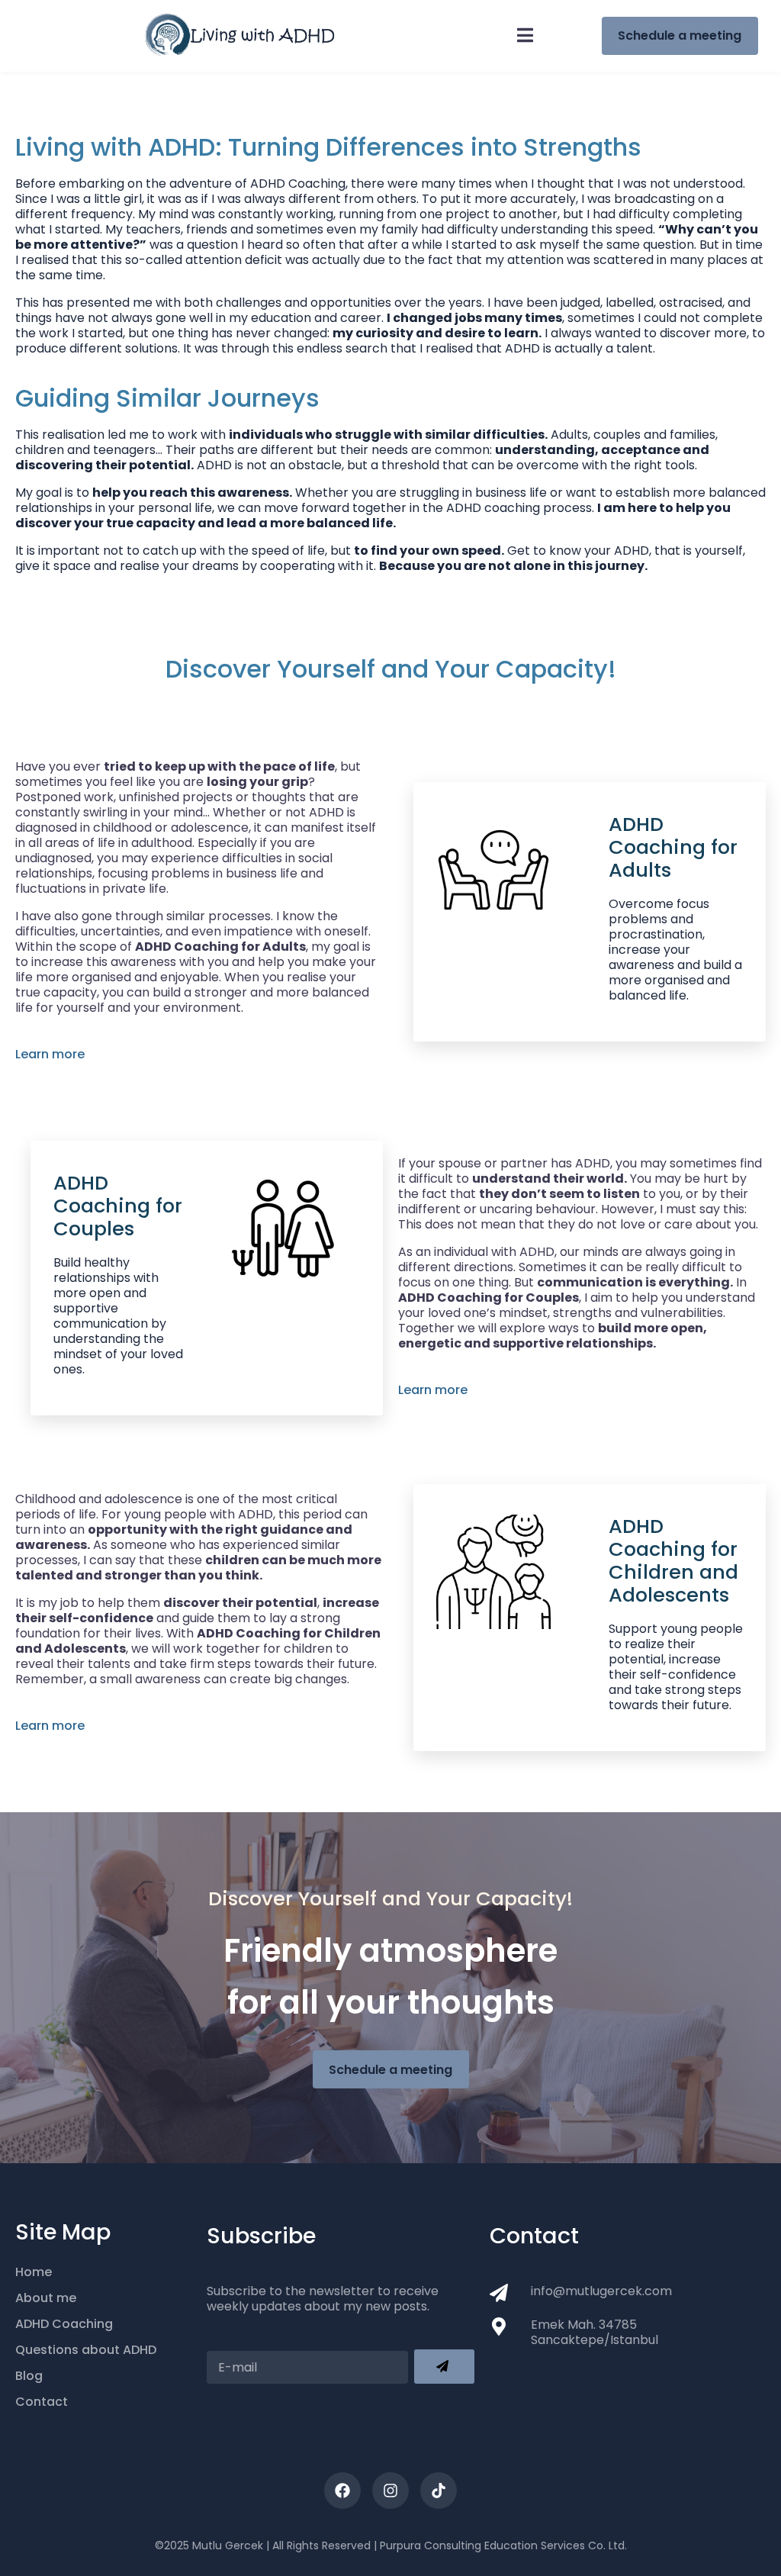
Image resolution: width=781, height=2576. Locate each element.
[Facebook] (342, 2491)
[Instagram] (390, 2491)
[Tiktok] (439, 2491)
